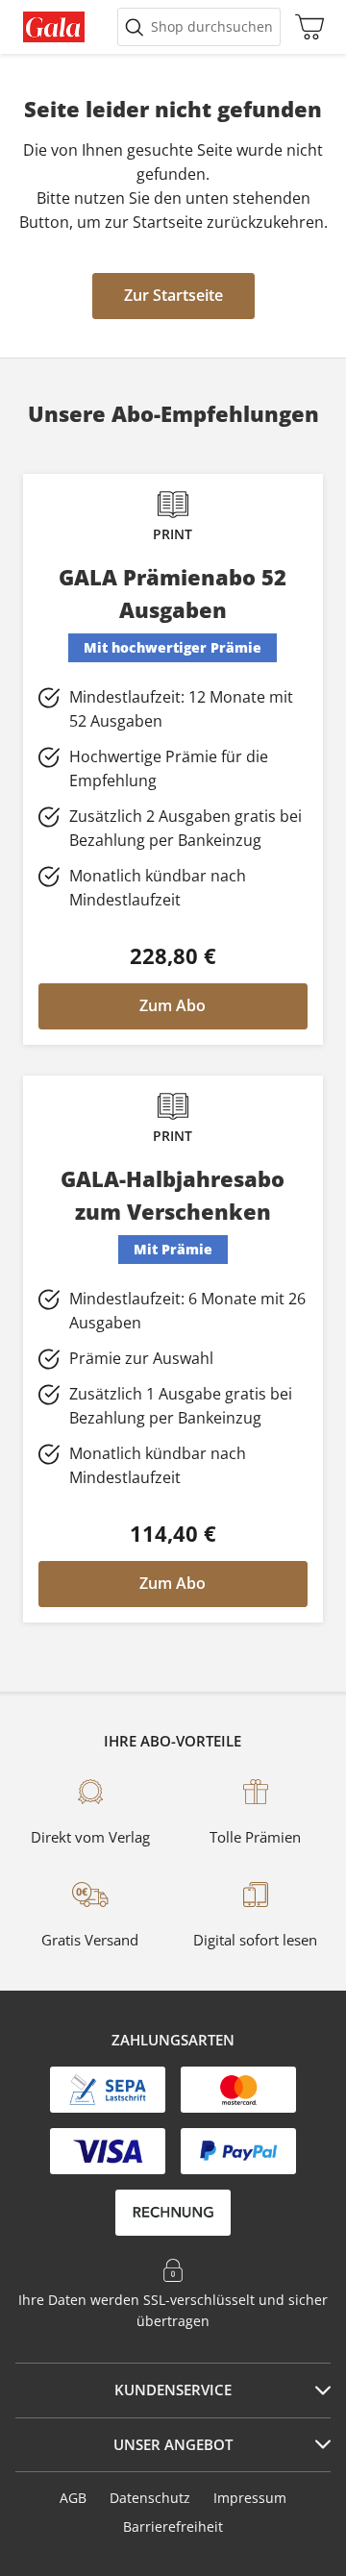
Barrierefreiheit (173, 2526)
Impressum (250, 2498)
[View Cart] (305, 27)
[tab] (173, 2390)
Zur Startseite (173, 295)
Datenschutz (150, 2498)
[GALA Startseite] (54, 27)
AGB (73, 2498)
